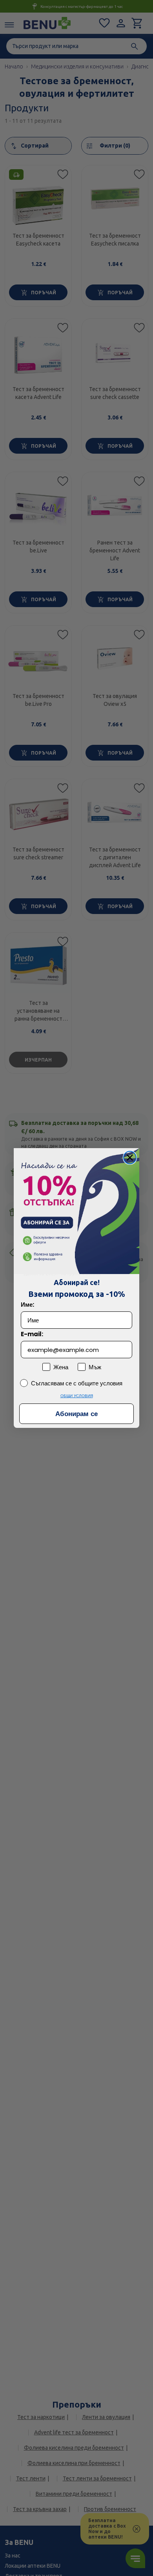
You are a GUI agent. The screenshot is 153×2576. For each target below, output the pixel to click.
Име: (27, 1305)
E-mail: (32, 1334)
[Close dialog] (130, 1158)
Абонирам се (76, 1414)
